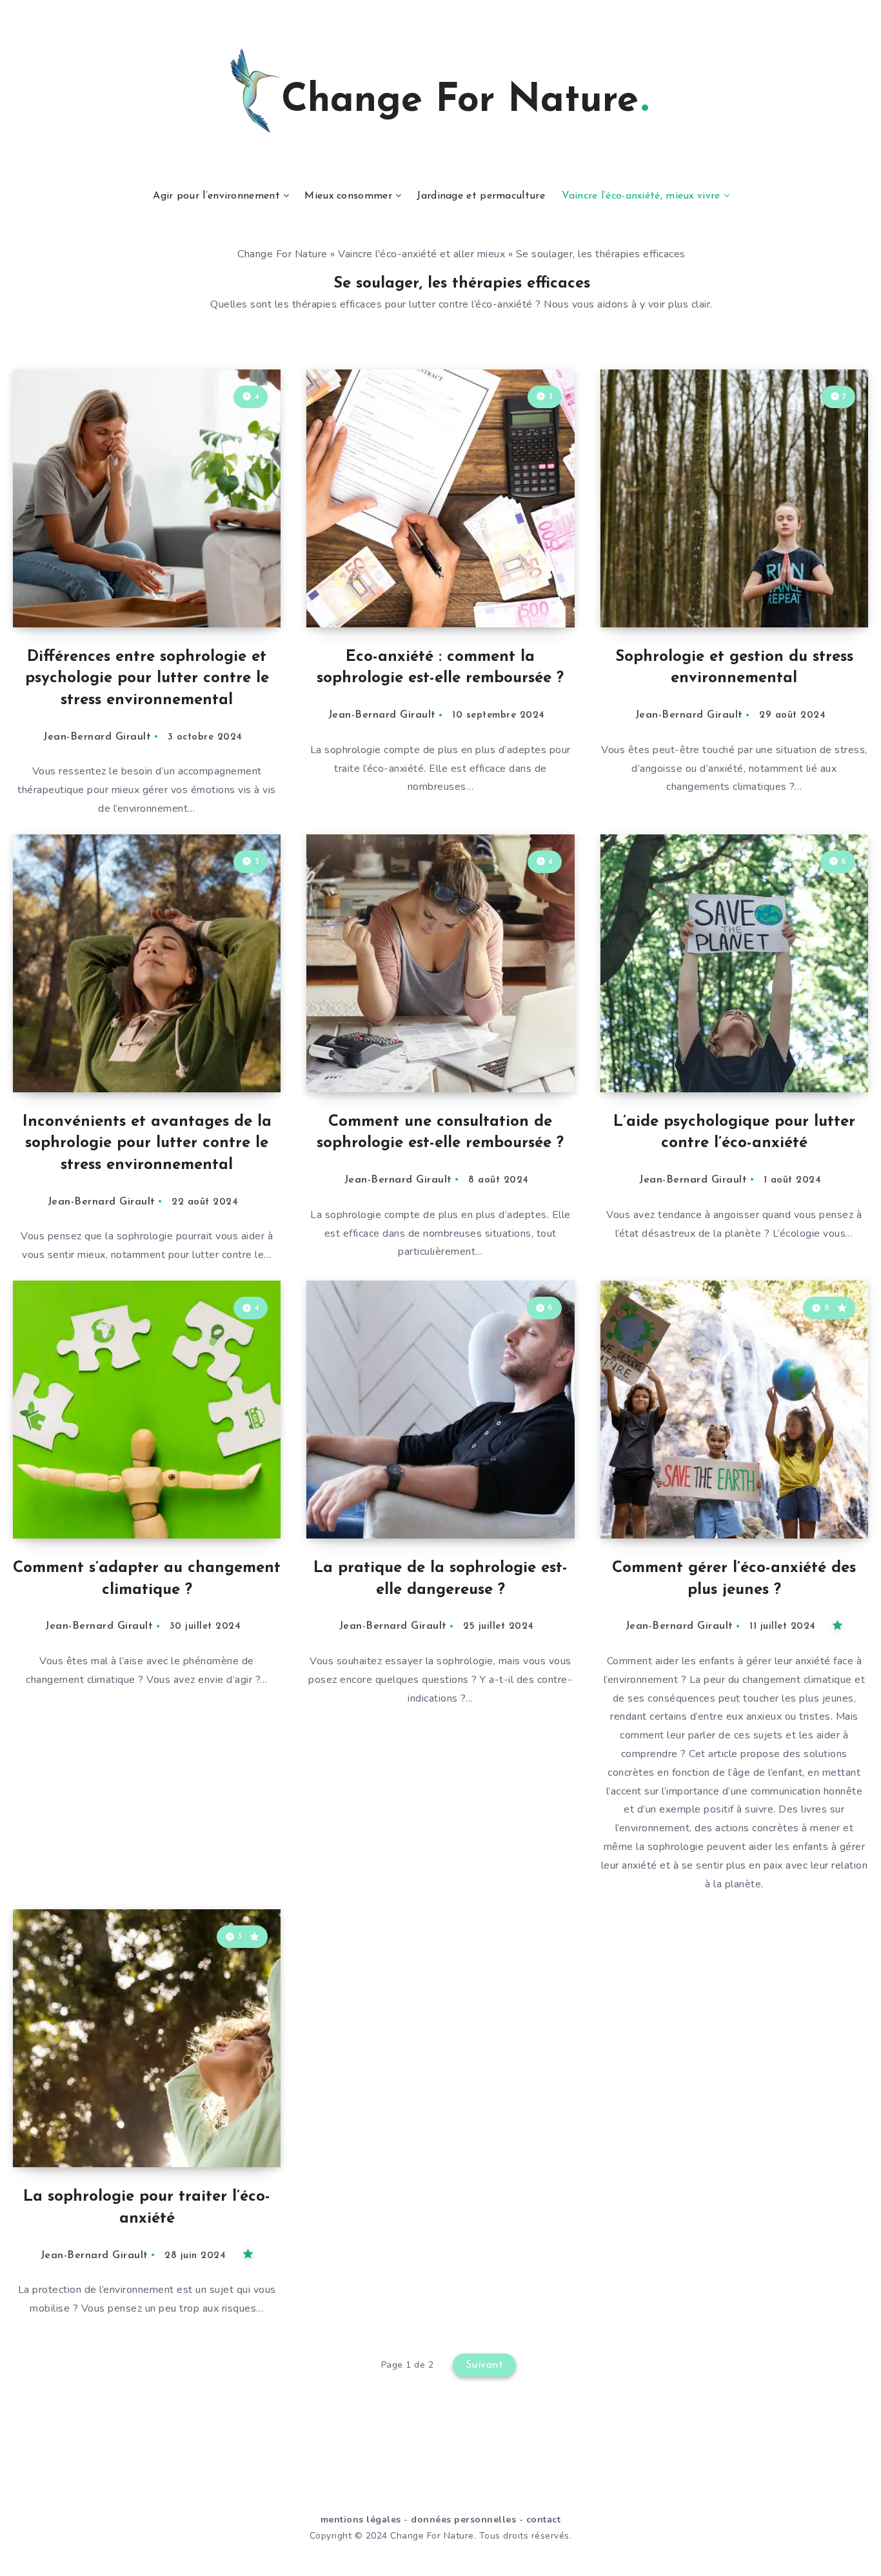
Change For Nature (282, 254)
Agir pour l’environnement (216, 196)
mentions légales (361, 2520)
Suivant (485, 2365)
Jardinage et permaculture (481, 196)
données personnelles (463, 2520)
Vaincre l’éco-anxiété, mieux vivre (641, 196)
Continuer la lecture (215, 589)
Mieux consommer (348, 196)
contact (544, 2520)
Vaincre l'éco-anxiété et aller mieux (421, 254)
